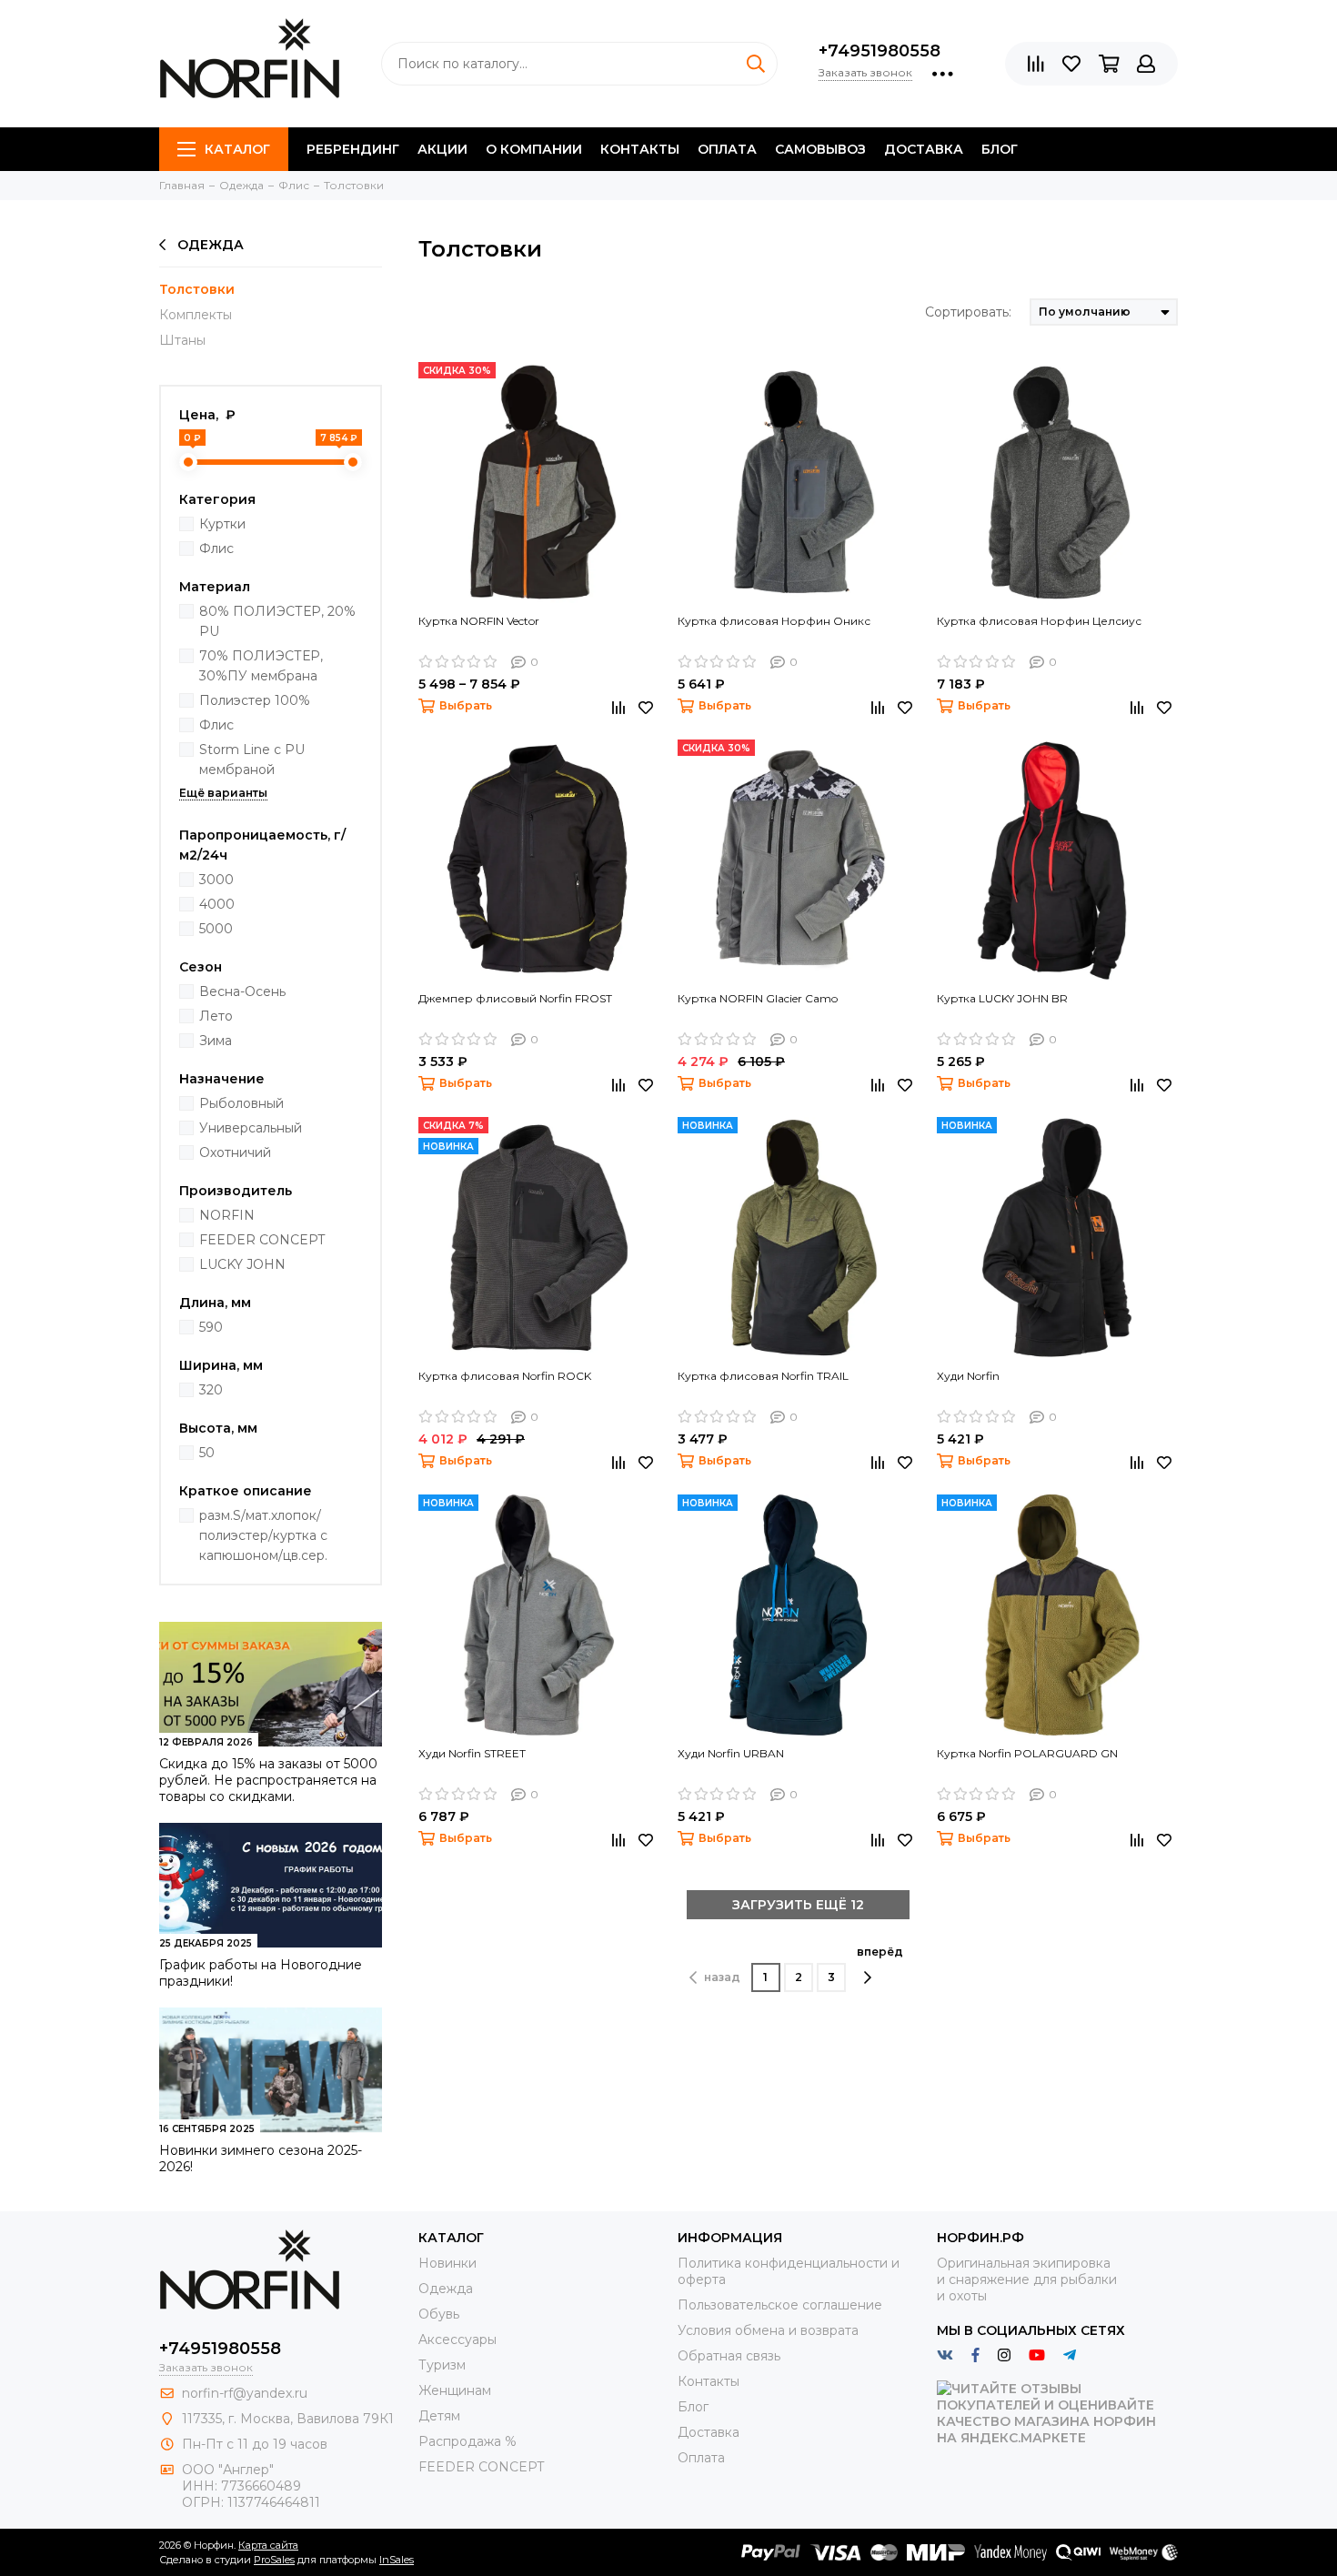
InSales (397, 2560)
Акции (442, 149)
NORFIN (227, 1215)
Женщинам (455, 2390)
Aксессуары (457, 2340)
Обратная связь (729, 2356)
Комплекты (196, 315)
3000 (216, 880)
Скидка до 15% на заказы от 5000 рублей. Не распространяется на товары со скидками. (268, 1780)
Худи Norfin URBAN (731, 1753)
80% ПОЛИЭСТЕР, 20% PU (277, 621)
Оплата (727, 149)
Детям (439, 2416)
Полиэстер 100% (255, 700)
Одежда (211, 245)
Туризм (442, 2365)
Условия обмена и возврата (768, 2330)
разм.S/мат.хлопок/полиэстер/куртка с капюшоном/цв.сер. (263, 1535)
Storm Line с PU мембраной (252, 760)
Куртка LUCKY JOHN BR (1002, 998)
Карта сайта (268, 2545)
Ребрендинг (353, 149)
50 (207, 1453)
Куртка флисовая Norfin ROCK (505, 1376)
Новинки (447, 2263)
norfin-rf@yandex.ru (245, 2393)
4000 (217, 904)
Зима (216, 1041)
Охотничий (235, 1152)
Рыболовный (241, 1103)
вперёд (880, 1952)
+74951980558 (880, 51)
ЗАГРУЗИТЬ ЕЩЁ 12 (798, 1905)
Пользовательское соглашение (780, 2305)
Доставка (924, 149)
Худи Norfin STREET (472, 1753)
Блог (1000, 149)
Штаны (182, 340)
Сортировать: (968, 312)
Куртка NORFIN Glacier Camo (758, 998)
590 (211, 1327)
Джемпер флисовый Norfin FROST (515, 998)
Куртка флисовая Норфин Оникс (774, 621)
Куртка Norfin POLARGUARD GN (1027, 1753)
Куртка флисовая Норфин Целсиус (1039, 621)
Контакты (640, 149)
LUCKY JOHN (242, 1264)
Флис (216, 548)
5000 (216, 929)
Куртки (222, 524)
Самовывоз (820, 149)
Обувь (439, 2314)
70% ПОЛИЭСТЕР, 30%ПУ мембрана (261, 666)
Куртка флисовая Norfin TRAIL (763, 1376)
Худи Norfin (968, 1376)
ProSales (274, 2560)
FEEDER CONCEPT (262, 1240)
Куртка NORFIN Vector (479, 621)
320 (211, 1390)
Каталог (237, 149)
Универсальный (251, 1128)
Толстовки (197, 289)
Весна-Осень (242, 991)
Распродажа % (467, 2441)
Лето (216, 1016)
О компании (534, 149)
